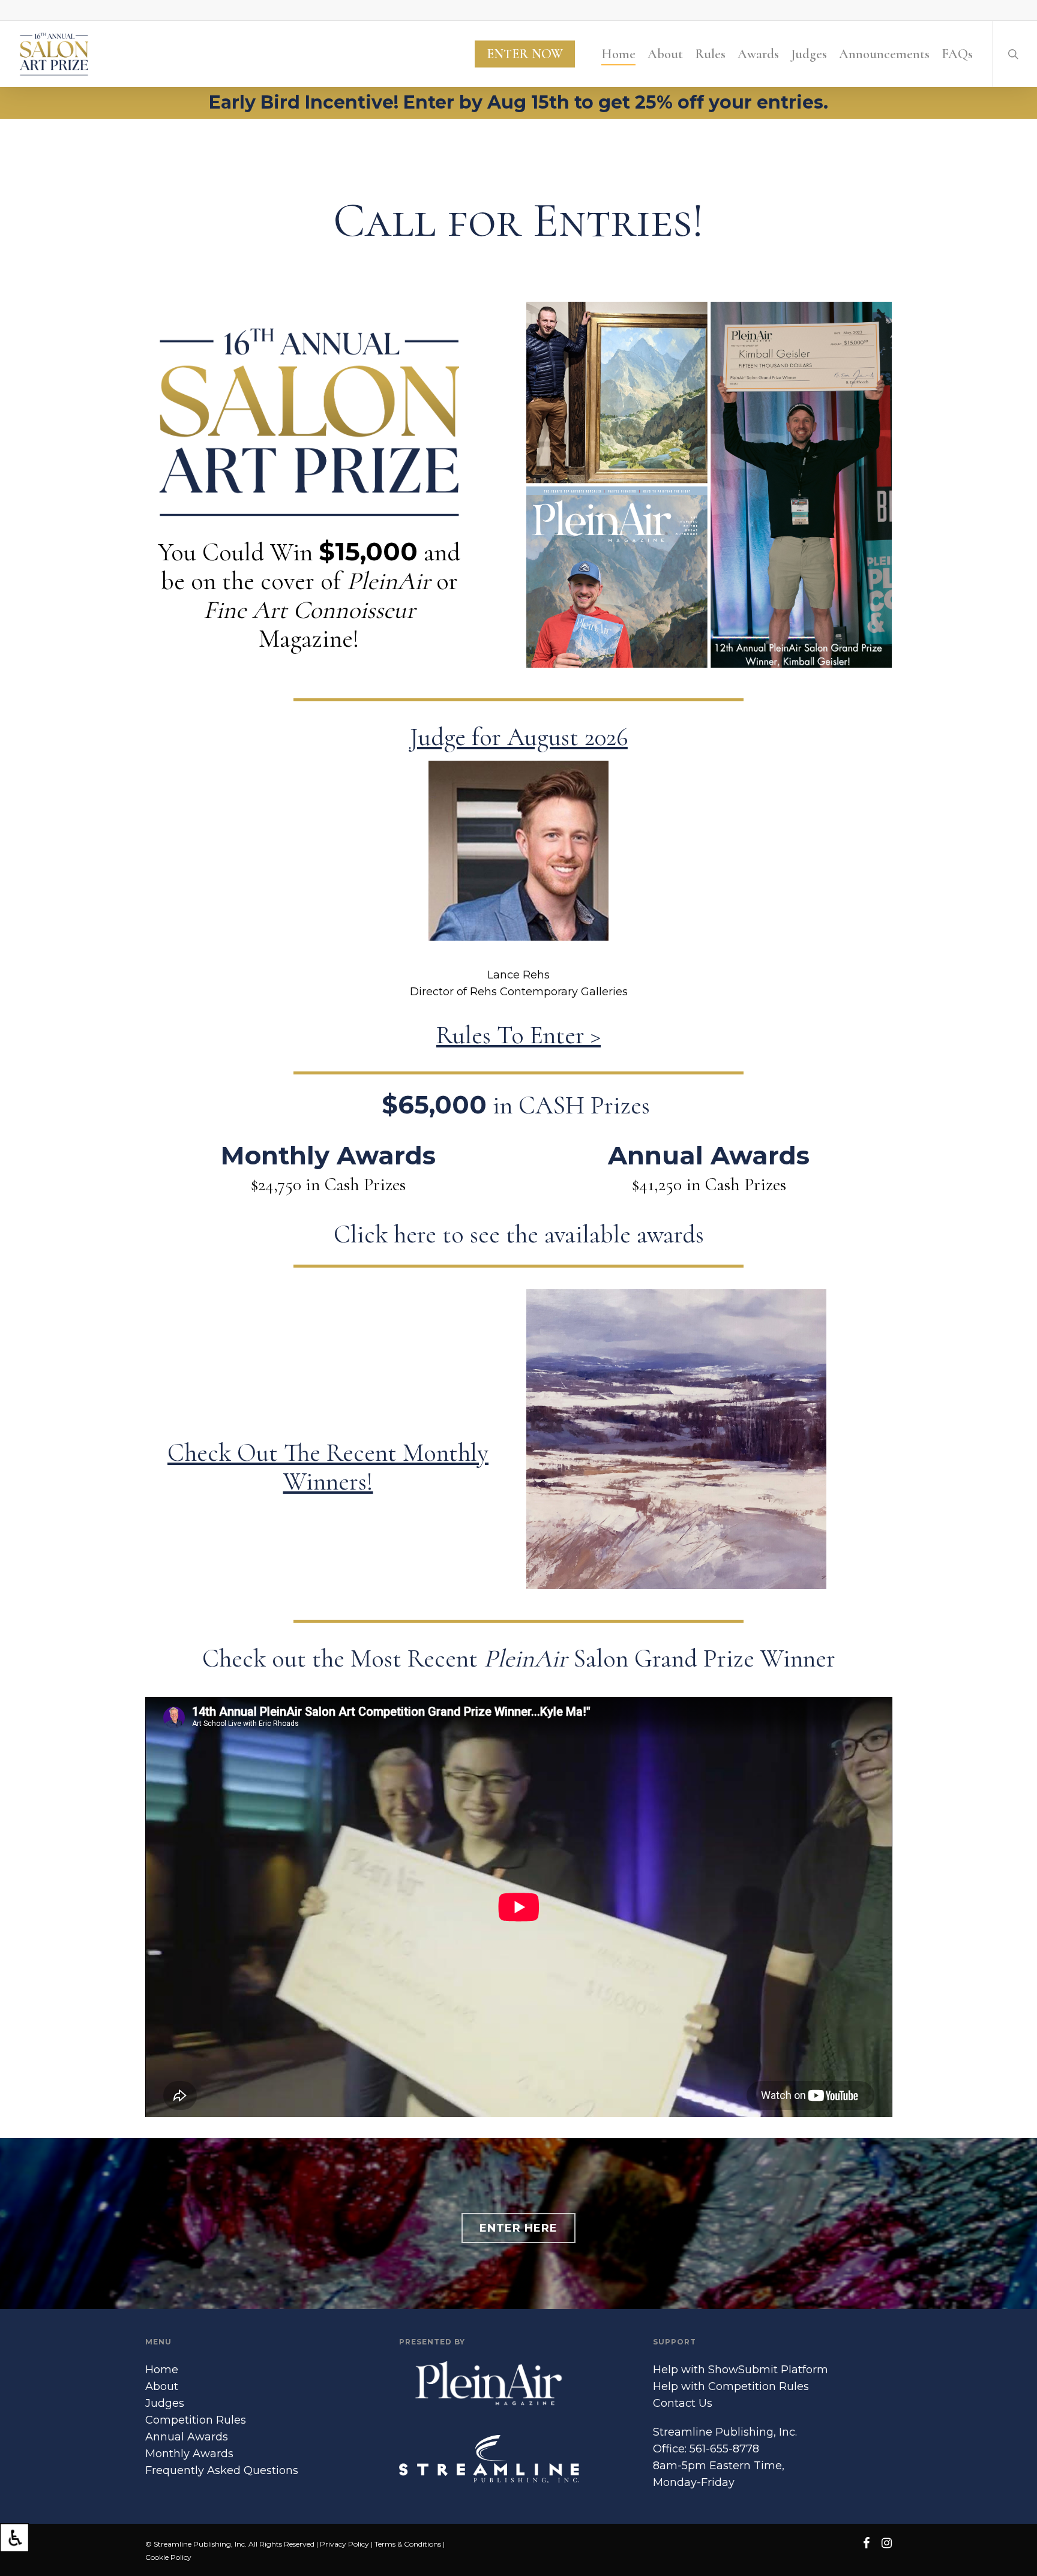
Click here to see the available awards (519, 1234)
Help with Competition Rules (731, 2386)
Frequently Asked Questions (222, 2470)
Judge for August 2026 (519, 737)
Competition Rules (196, 2420)
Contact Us (683, 2403)
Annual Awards (187, 2437)
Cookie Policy (168, 2557)
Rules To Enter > (518, 1035)
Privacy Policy (344, 2544)
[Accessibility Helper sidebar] (14, 2538)
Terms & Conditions (408, 2544)
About (162, 2386)
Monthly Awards (189, 2454)
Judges (165, 2403)
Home (162, 2370)
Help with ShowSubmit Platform (741, 2370)
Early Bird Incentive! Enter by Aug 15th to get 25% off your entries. (518, 102)
